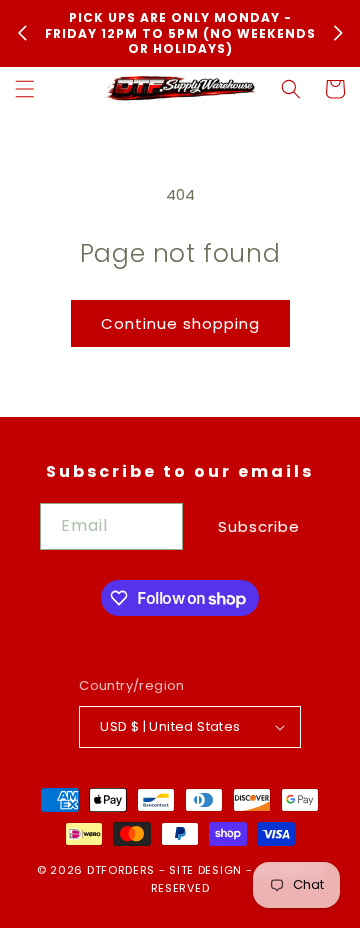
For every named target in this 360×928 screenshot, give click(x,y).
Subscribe (259, 526)
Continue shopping (180, 323)
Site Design (205, 870)
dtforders (121, 870)
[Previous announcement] (22, 33)
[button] (25, 89)
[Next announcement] (338, 33)
